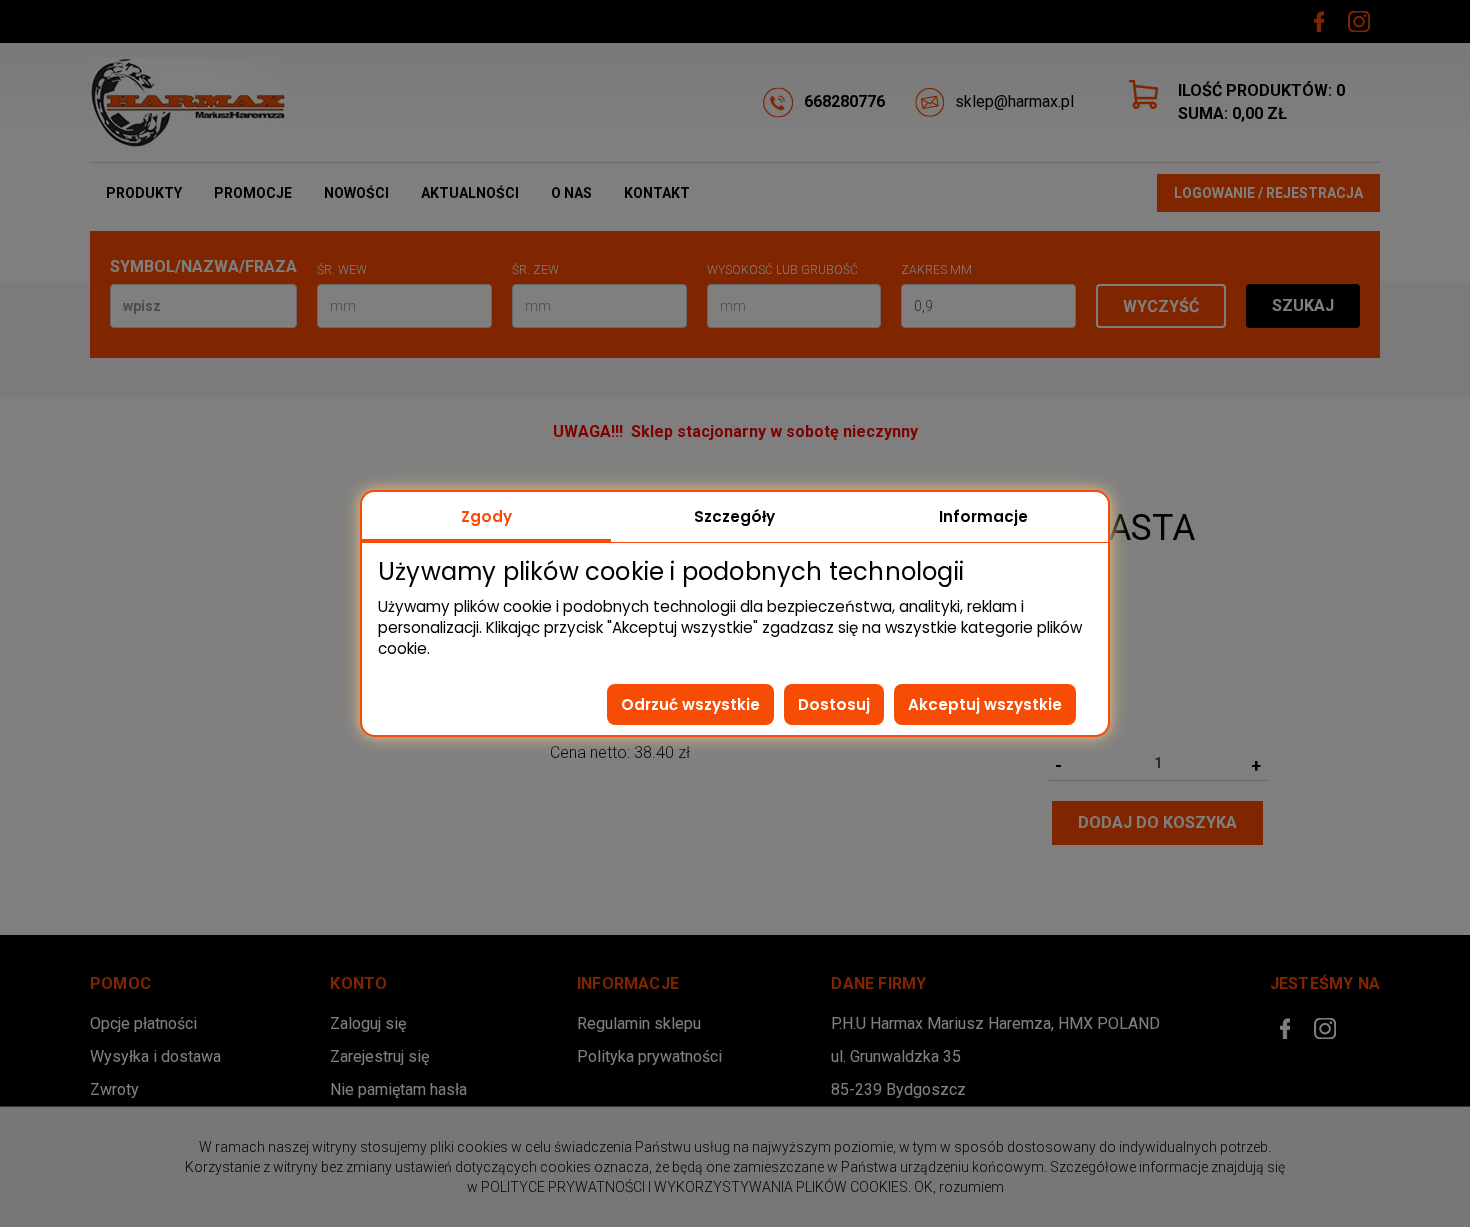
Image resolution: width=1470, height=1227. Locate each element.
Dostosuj (834, 704)
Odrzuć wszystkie (690, 704)
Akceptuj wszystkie (985, 704)
